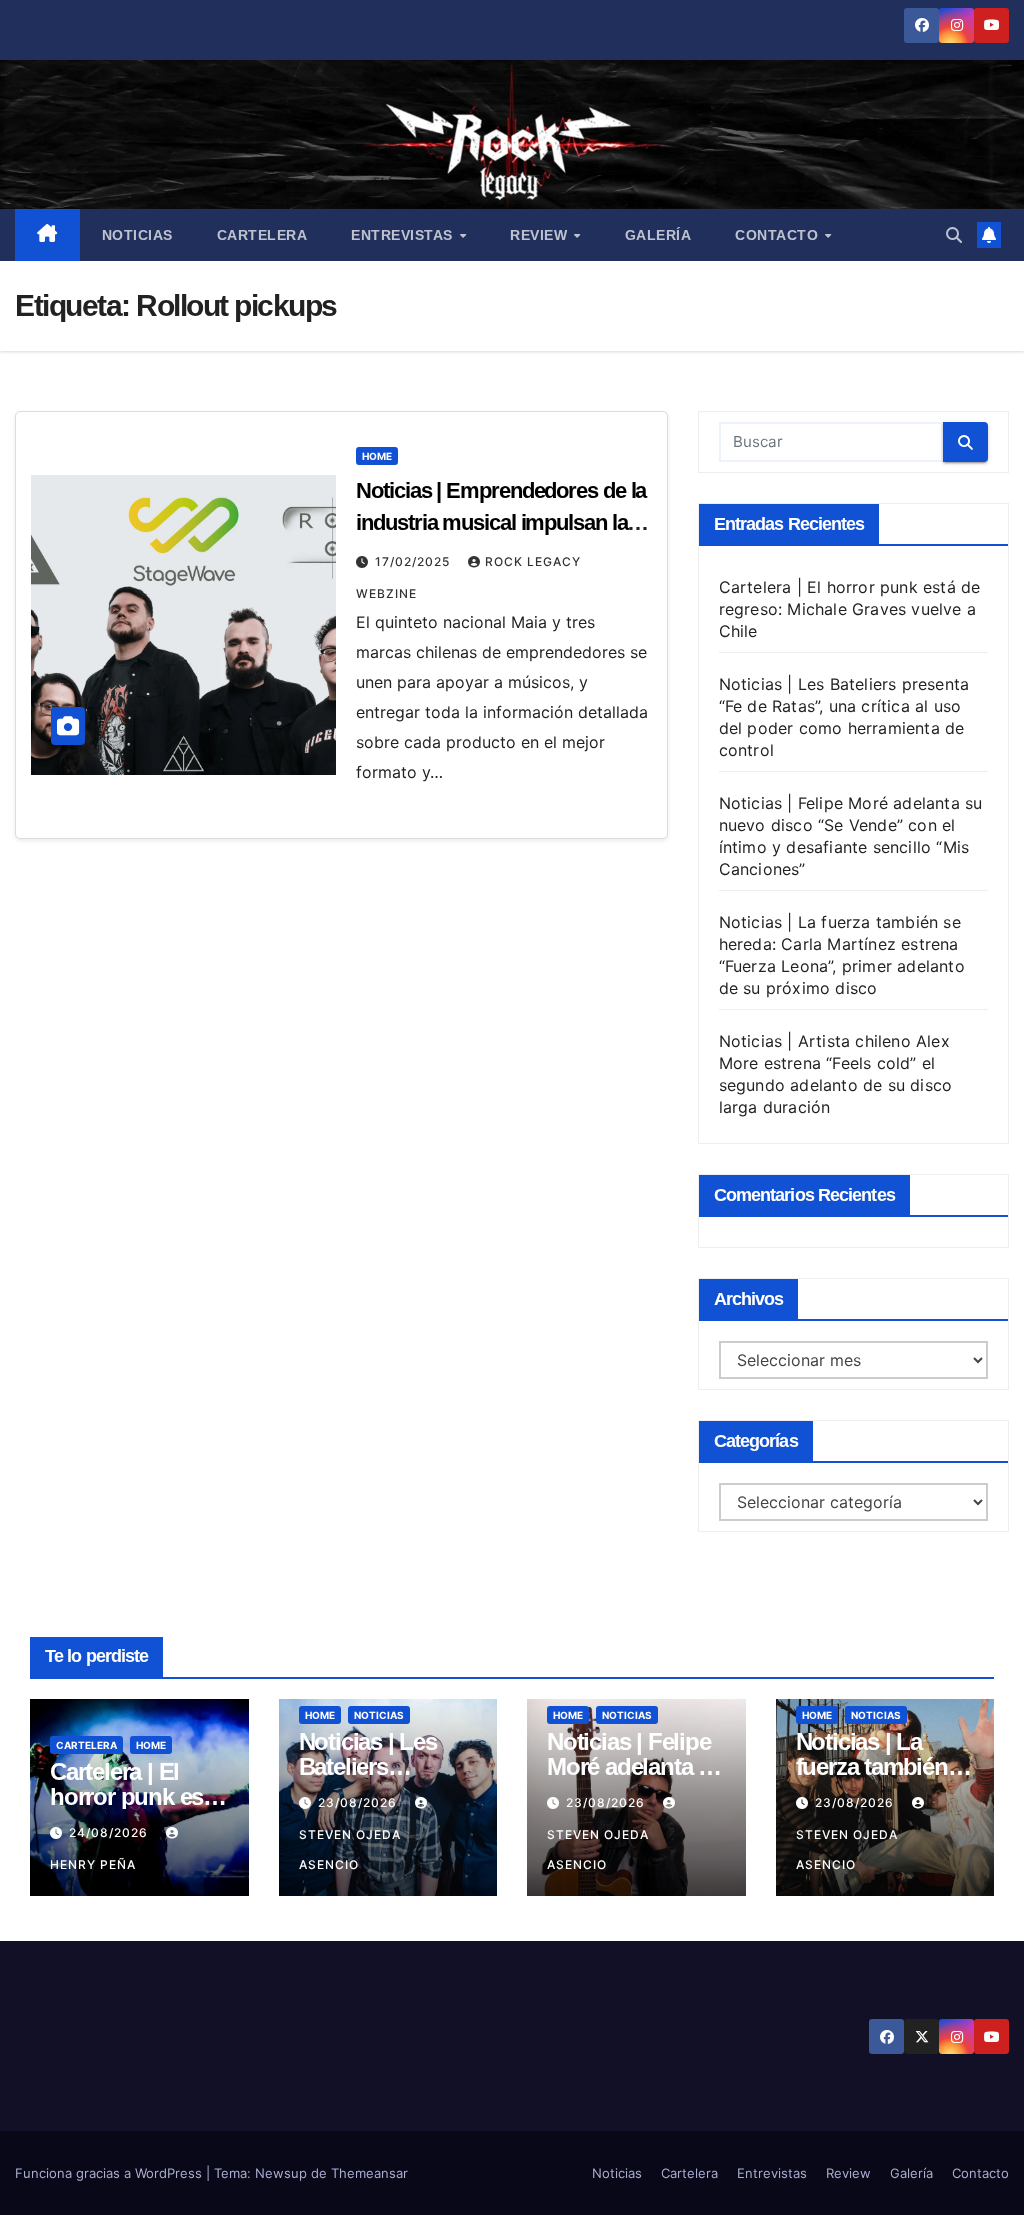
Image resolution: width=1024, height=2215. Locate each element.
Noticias (137, 235)
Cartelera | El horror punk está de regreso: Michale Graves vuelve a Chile (850, 609)
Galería (658, 235)
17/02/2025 (414, 561)
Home (377, 456)
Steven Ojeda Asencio (350, 1849)
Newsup (281, 2173)
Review (541, 235)
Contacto (779, 235)
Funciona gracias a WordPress (110, 2173)
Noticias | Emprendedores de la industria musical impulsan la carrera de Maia (501, 522)
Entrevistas (404, 235)
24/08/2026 (110, 1832)
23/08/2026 (359, 1802)
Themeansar (369, 2173)
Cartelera (262, 235)
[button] (954, 235)
